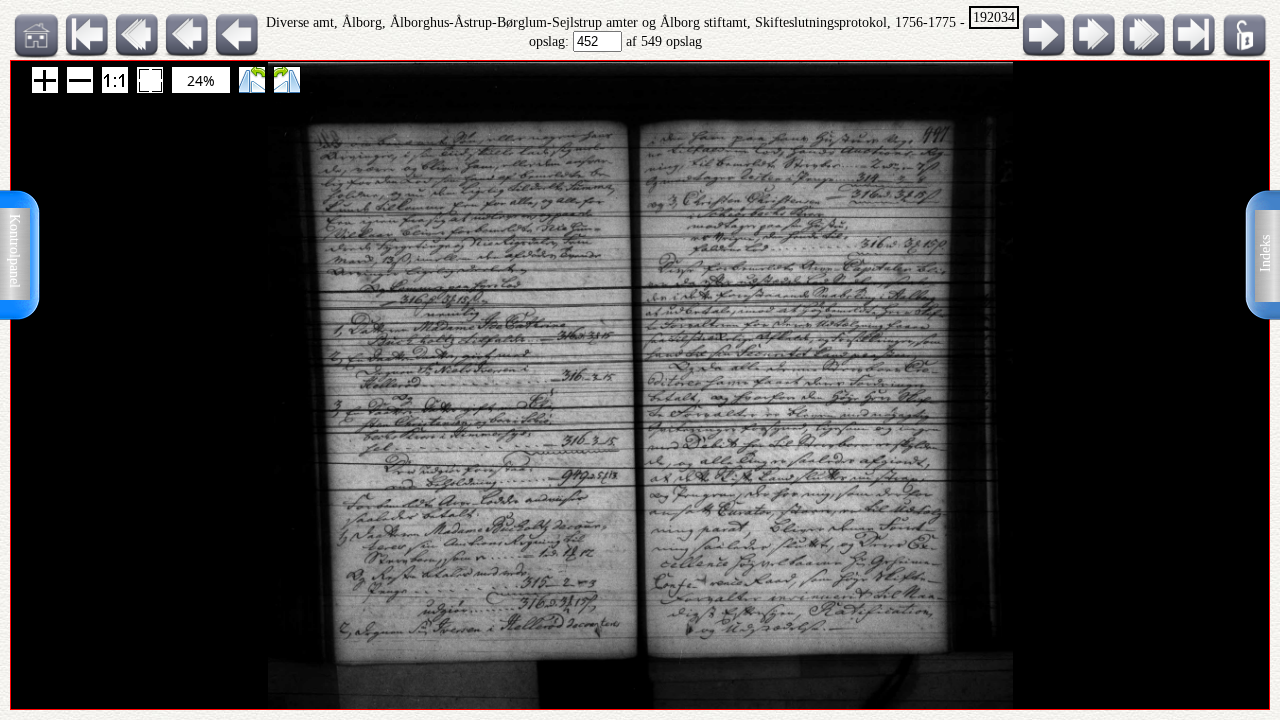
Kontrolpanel (14, 251)
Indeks (1265, 253)
